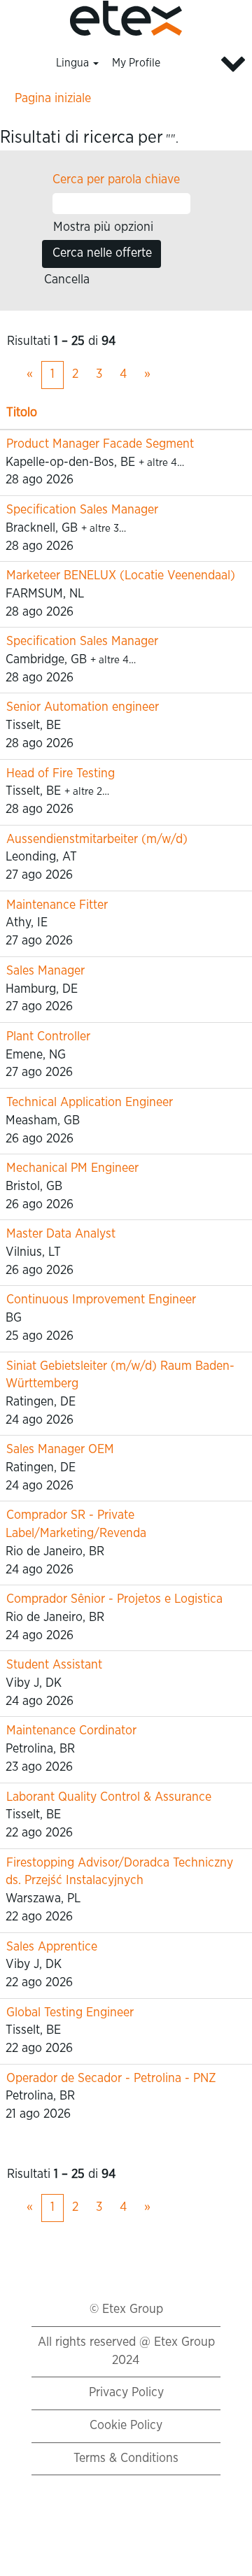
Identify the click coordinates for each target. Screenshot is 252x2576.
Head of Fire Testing (61, 774)
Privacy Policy (126, 2393)
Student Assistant (54, 1665)
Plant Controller (48, 1037)
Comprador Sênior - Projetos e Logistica (114, 1599)
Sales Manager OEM (60, 1450)
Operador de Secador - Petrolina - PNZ (111, 2079)
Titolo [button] (22, 413)
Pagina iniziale (53, 99)
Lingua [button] (74, 63)
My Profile (136, 63)
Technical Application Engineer (90, 1103)
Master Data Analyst (61, 1234)
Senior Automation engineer (83, 707)
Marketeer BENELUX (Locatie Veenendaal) (121, 576)
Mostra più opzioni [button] (103, 227)
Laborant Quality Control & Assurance (109, 1797)
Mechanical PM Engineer (72, 1168)
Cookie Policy (126, 2426)
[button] (210, 64)
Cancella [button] (67, 280)
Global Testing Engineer (70, 2013)
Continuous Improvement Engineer (101, 1300)
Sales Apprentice (52, 1947)
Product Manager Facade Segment (100, 444)
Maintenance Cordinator (71, 1731)
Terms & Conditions (126, 2458)
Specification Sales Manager (82, 510)
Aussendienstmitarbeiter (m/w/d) (97, 840)
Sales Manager (45, 971)
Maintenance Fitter (57, 905)
